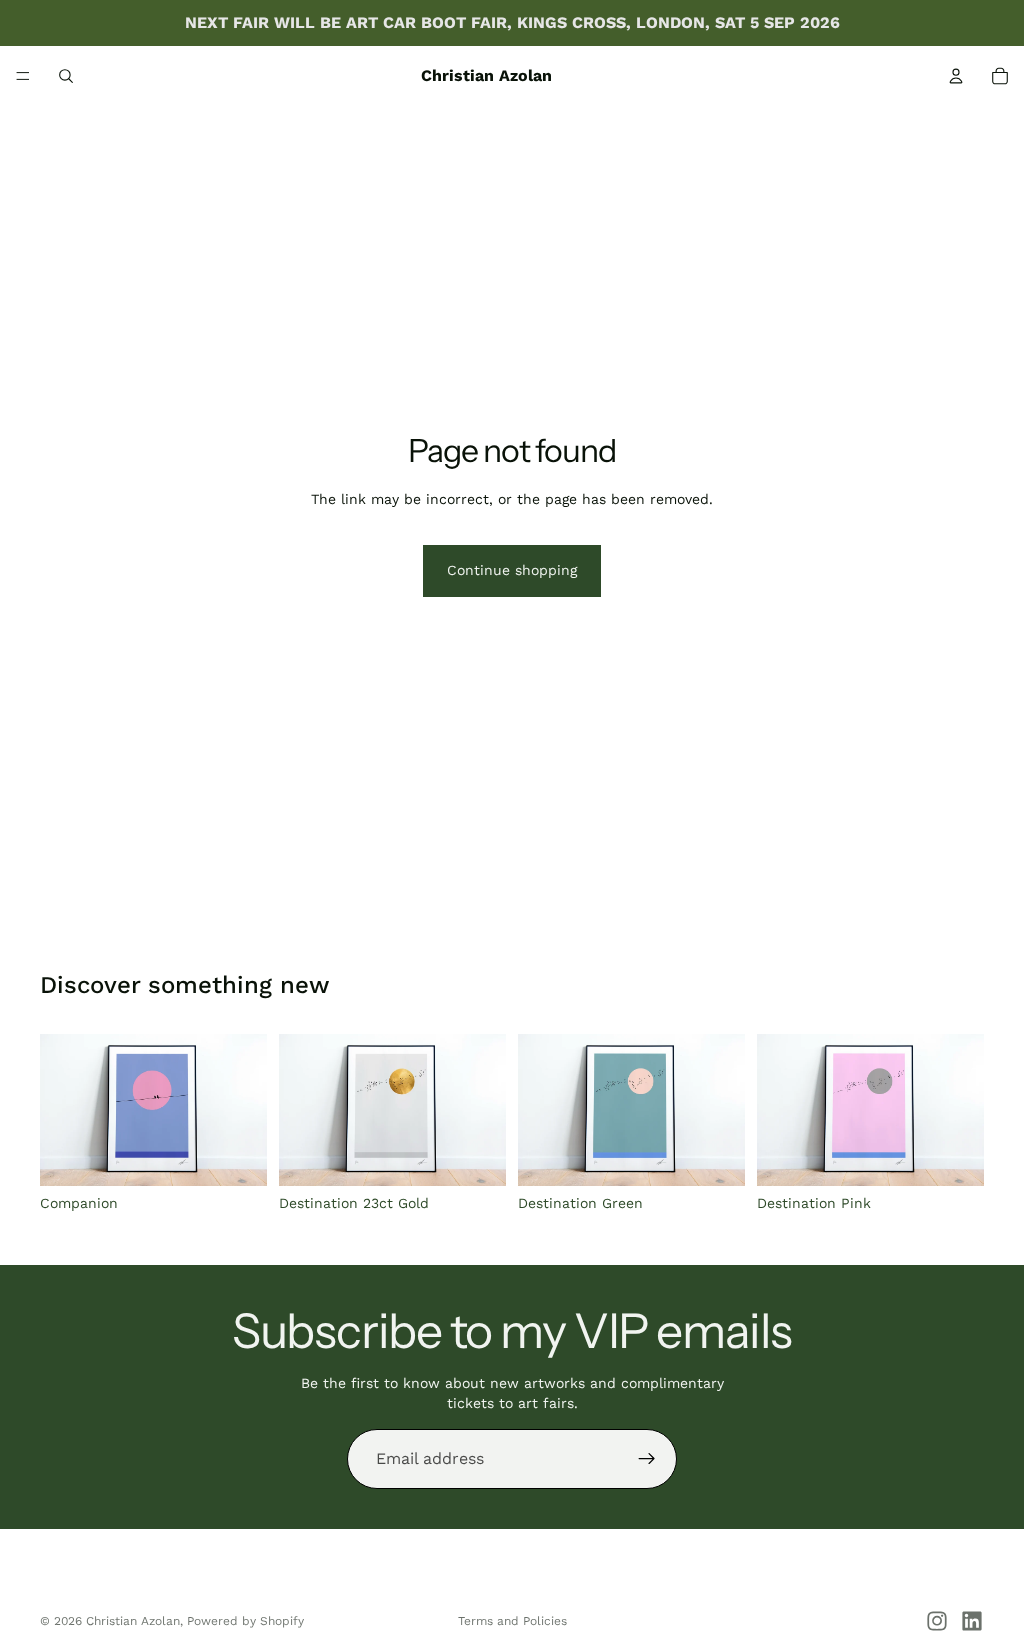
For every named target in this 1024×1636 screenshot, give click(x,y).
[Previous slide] (62, 1110)
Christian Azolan (133, 1621)
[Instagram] (937, 1621)
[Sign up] (647, 1459)
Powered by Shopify (245, 1621)
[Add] (236, 1155)
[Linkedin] (972, 1621)
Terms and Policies (512, 1621)
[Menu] (23, 76)
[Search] (66, 76)
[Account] (956, 76)
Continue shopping (512, 570)
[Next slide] (245, 1110)
